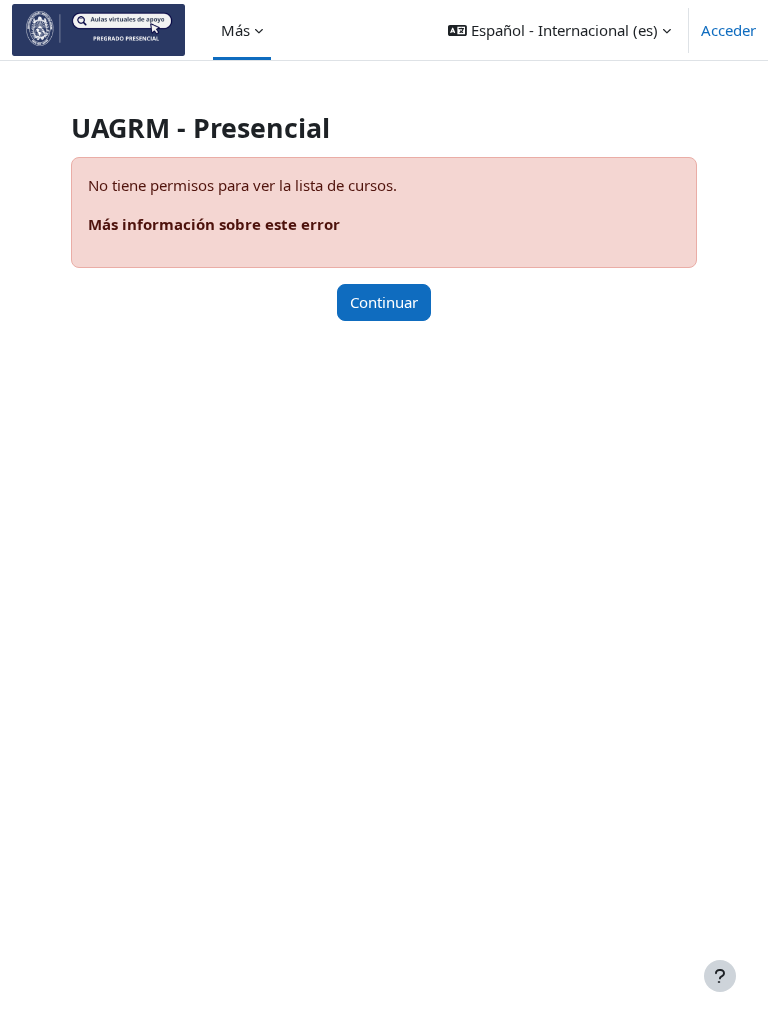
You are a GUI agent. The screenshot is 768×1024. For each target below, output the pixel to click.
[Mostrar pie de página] (720, 976)
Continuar (384, 302)
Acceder (728, 30)
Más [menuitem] (235, 30)
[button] (559, 30)
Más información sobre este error (214, 224)
